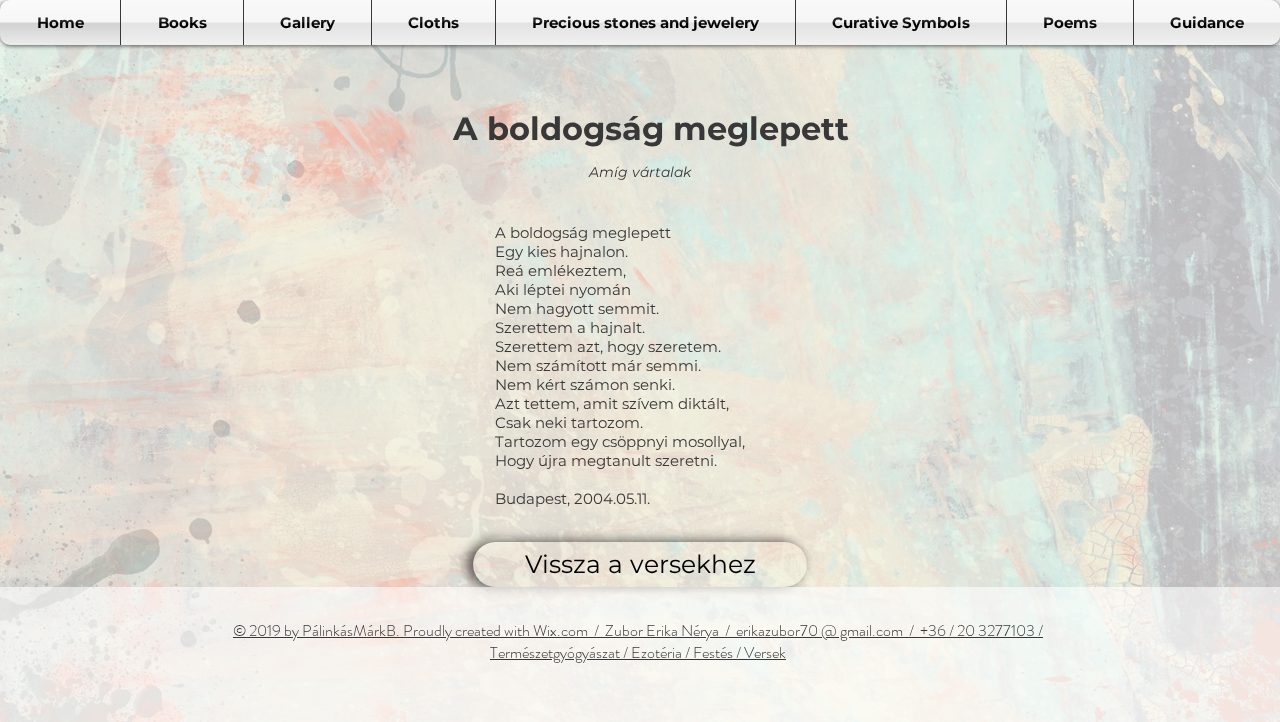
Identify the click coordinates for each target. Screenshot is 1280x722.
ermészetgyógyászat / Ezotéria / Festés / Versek (642, 652)
